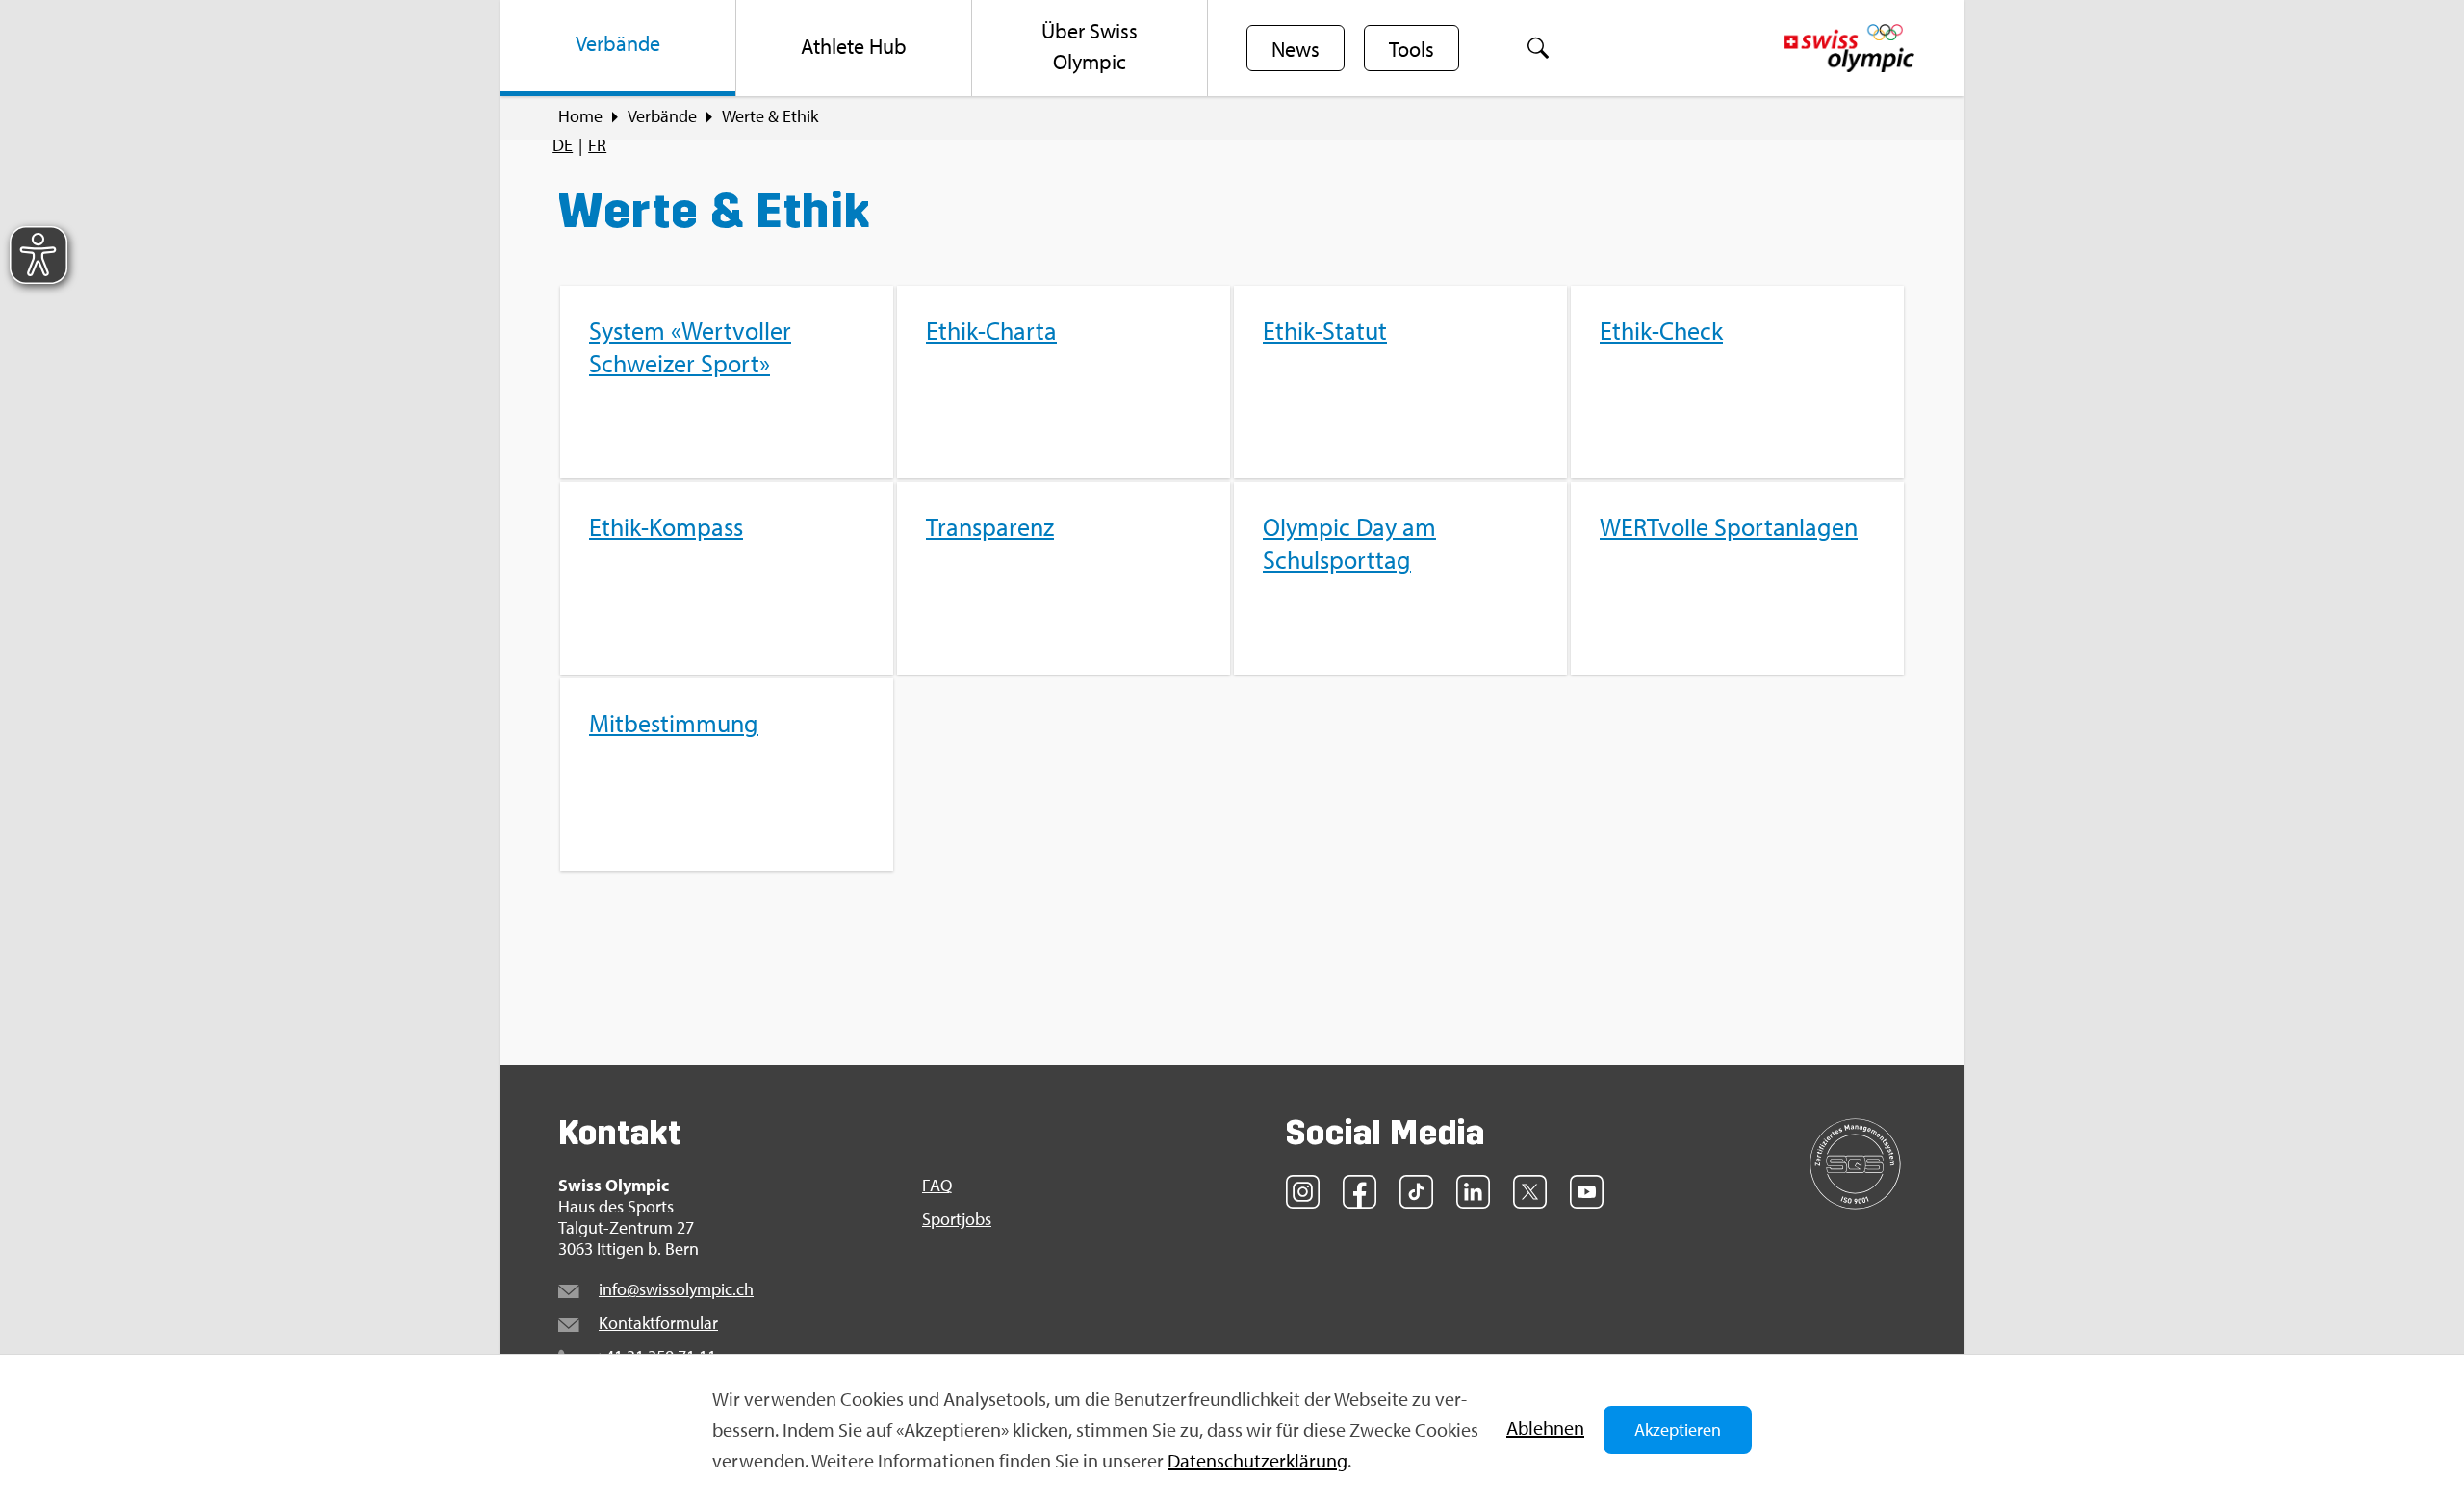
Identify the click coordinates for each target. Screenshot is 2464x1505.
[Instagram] (1303, 1192)
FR (597, 145)
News (1296, 49)
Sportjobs (957, 1219)
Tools (1412, 49)
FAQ (937, 1186)
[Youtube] (1587, 1192)
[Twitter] (1530, 1192)
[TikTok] (1416, 1192)
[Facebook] (1360, 1192)
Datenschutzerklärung (1258, 1460)
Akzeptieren (1678, 1429)
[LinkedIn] (1473, 1192)
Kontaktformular (658, 1323)
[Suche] (1538, 48)
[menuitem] (618, 48)
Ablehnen (1545, 1428)
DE (563, 145)
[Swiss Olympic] (1849, 48)
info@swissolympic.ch (676, 1289)
